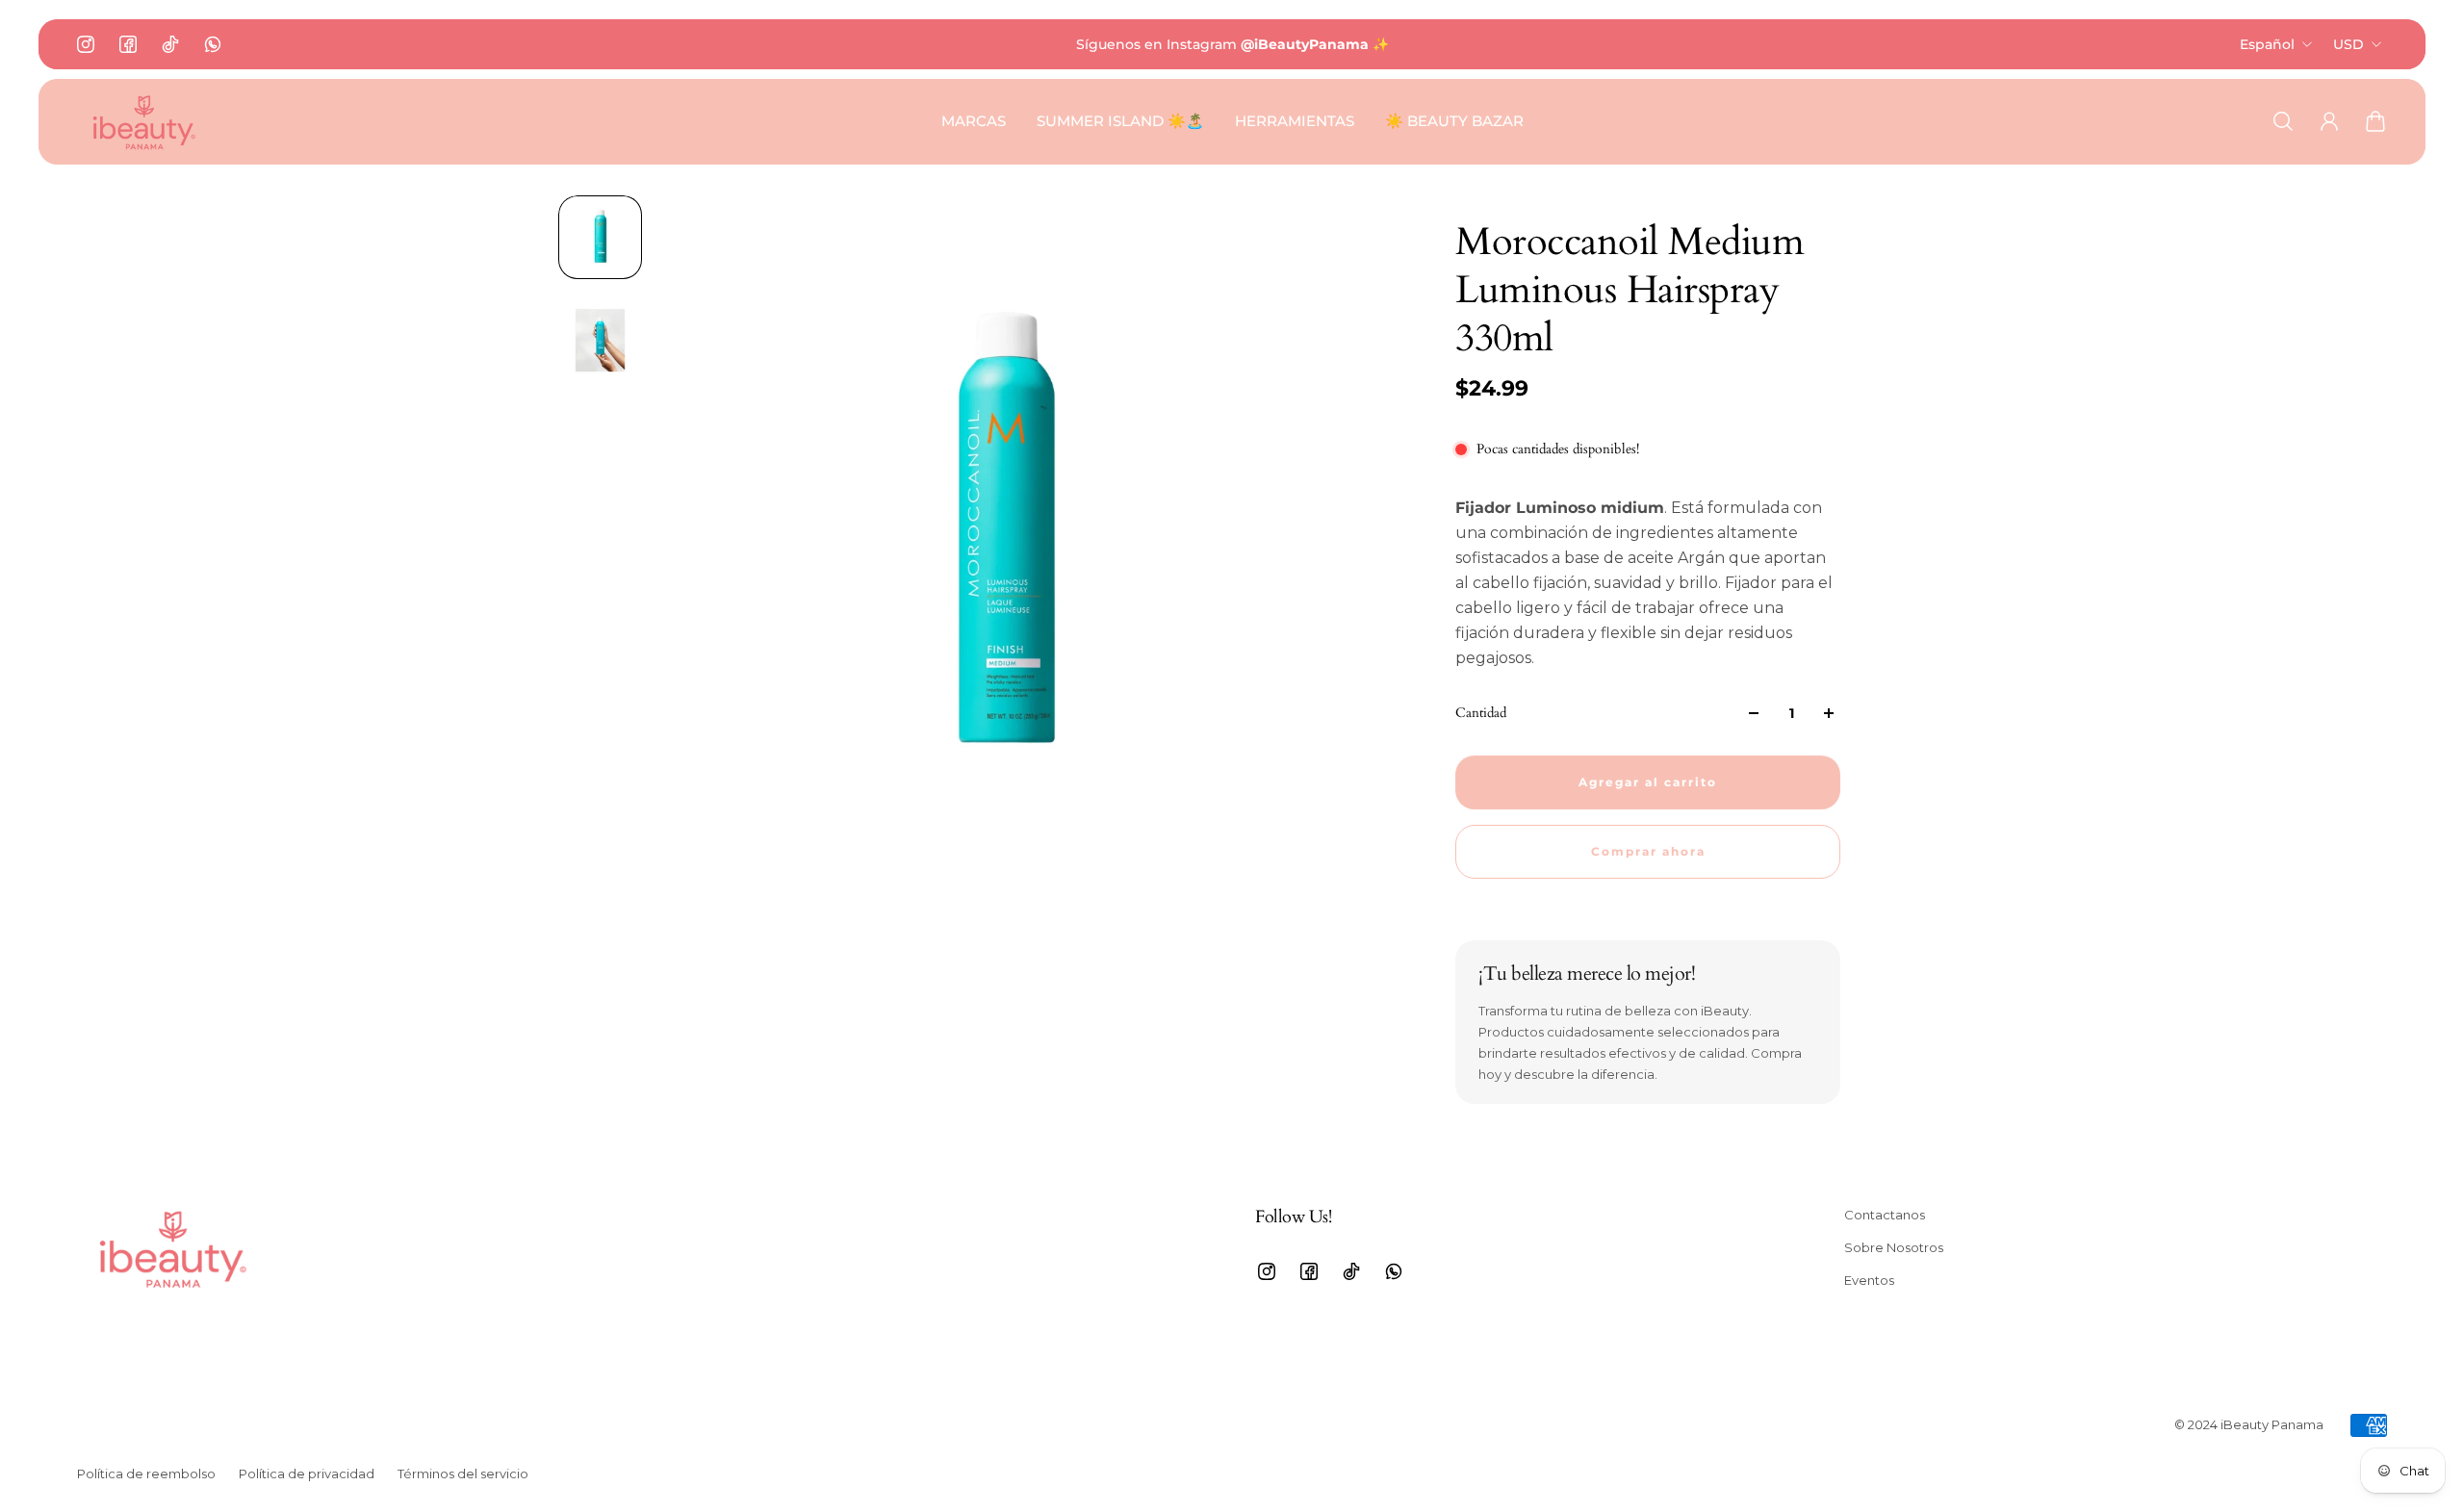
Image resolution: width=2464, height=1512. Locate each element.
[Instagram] (86, 44)
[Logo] (144, 122)
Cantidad (1481, 713)
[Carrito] (2375, 121)
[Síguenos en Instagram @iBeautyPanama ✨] (1232, 44)
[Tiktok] (170, 44)
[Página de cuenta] (2329, 121)
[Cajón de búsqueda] (2283, 121)
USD (2348, 44)
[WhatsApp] (213, 44)
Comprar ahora (1648, 852)
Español (2267, 44)
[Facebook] (128, 44)
